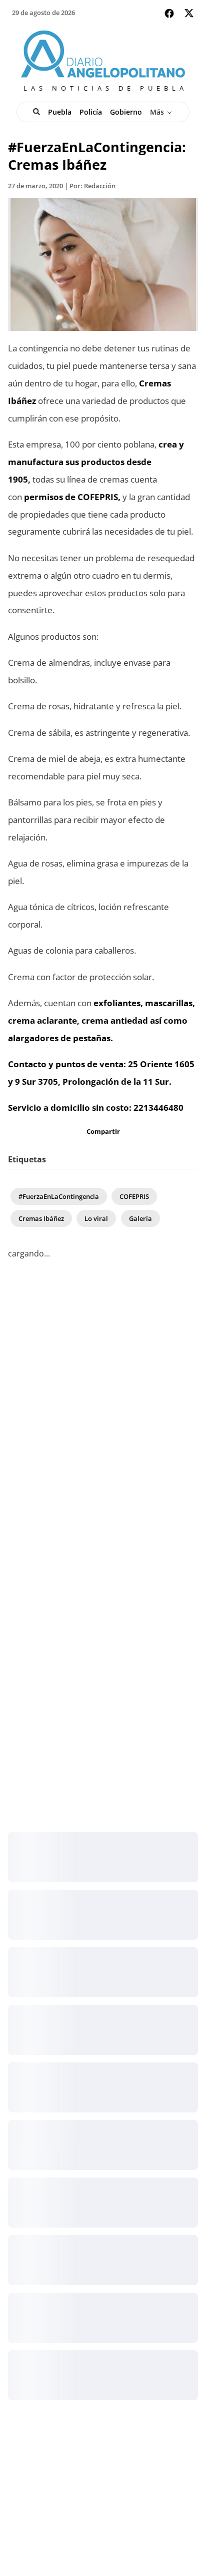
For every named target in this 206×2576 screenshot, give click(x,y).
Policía (91, 112)
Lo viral (96, 1218)
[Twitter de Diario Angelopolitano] (189, 15)
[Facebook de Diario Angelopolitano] (169, 13)
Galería (140, 1218)
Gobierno (126, 112)
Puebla (60, 112)
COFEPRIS (134, 1196)
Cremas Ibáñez (41, 1218)
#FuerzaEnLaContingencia (59, 1196)
